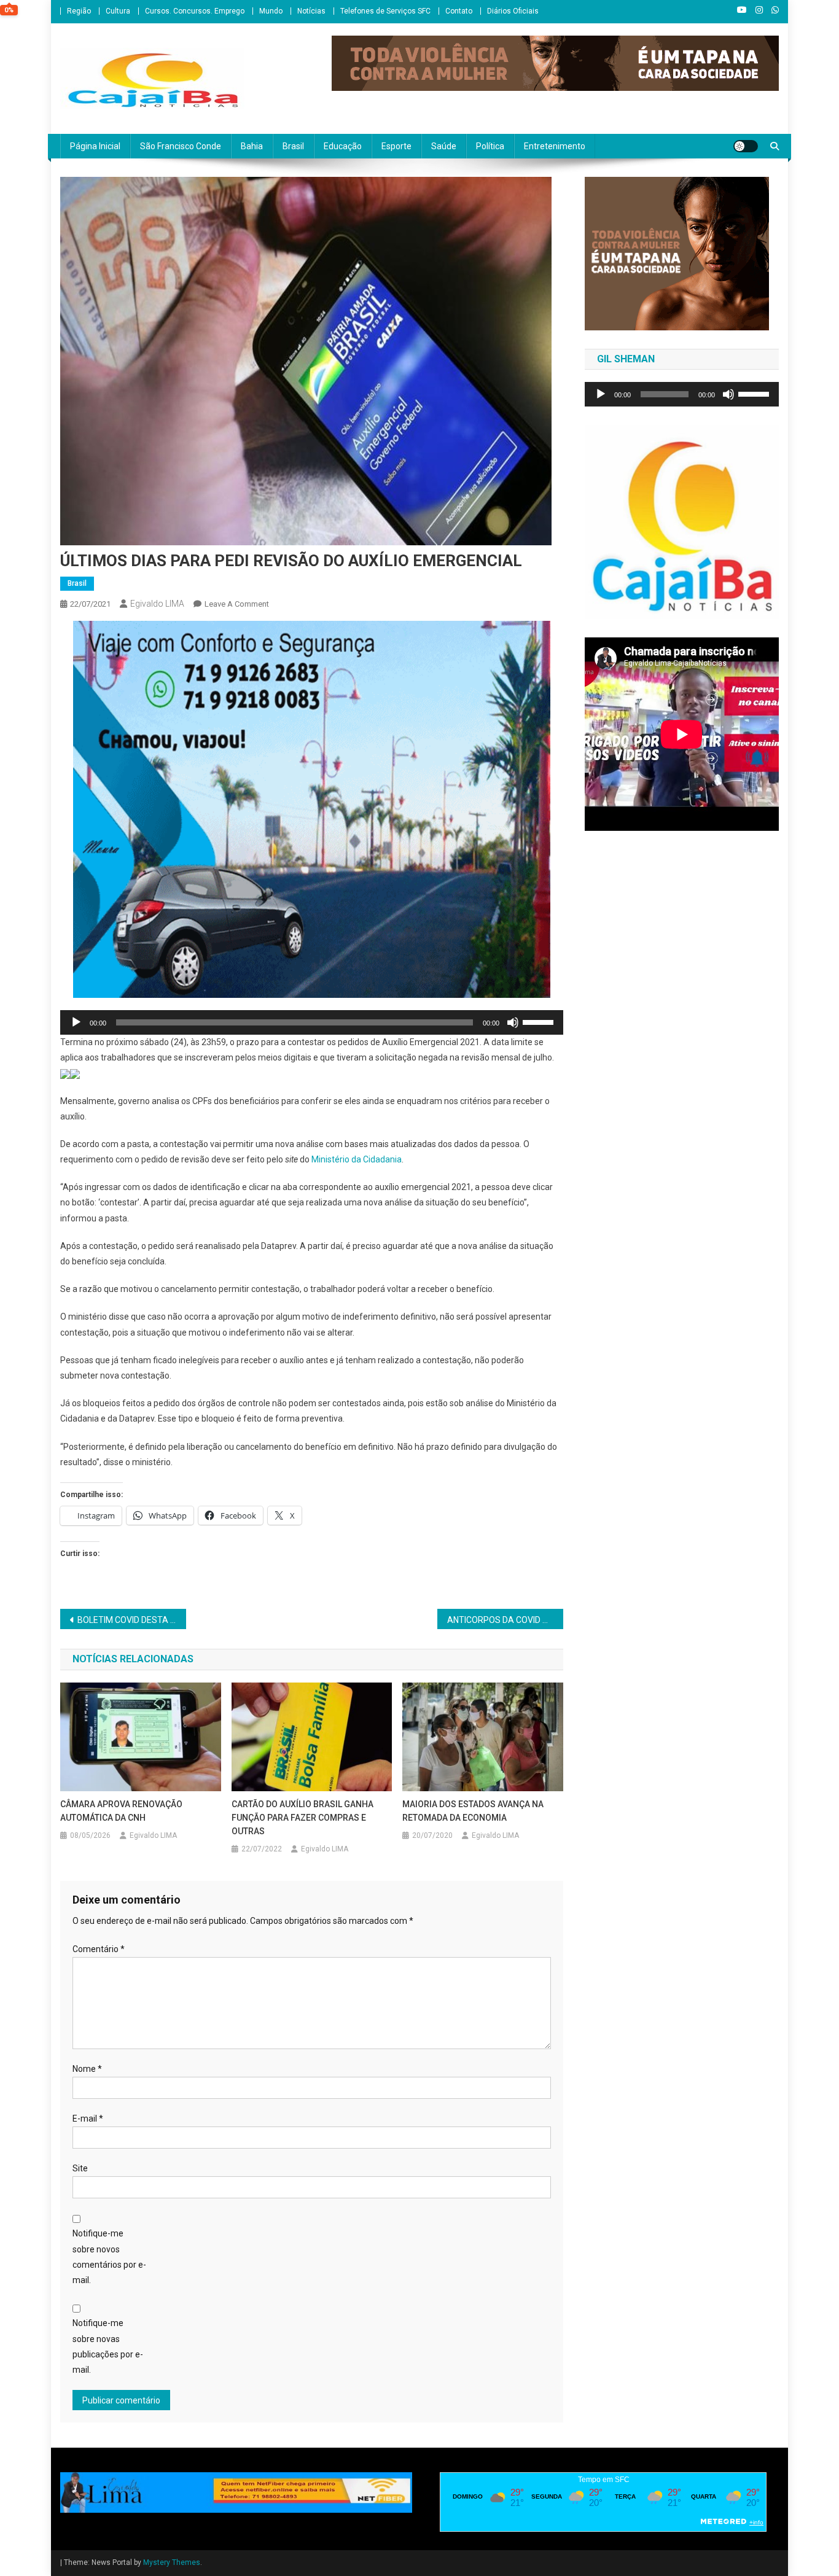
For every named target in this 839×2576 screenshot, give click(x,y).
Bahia (252, 146)
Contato (459, 11)
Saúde (444, 146)
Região (79, 11)
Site (80, 2168)
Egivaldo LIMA (157, 604)
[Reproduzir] (76, 1022)
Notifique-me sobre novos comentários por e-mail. (109, 2257)
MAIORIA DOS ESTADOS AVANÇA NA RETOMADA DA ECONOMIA (473, 1811)
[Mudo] (513, 1022)
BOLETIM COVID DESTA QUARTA (132, 1620)
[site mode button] (746, 146)
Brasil (293, 146)
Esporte (396, 146)
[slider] (540, 1021)
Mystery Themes (172, 2562)
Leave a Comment (237, 604)
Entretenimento (555, 146)
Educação (343, 146)
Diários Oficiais (513, 11)
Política (490, 146)
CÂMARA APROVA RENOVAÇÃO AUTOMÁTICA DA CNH (121, 1811)
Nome (87, 2069)
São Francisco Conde (181, 146)
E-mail (88, 2119)
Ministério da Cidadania (357, 1159)
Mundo (271, 11)
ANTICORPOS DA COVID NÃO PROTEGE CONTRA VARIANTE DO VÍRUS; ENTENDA (505, 1620)
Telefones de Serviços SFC (385, 11)
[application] (312, 1022)
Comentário (99, 1949)
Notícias (311, 11)
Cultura (118, 11)
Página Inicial (95, 146)
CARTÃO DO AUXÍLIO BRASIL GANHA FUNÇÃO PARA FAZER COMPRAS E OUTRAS (302, 1818)
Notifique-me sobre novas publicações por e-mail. (108, 2346)
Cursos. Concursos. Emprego (195, 11)
